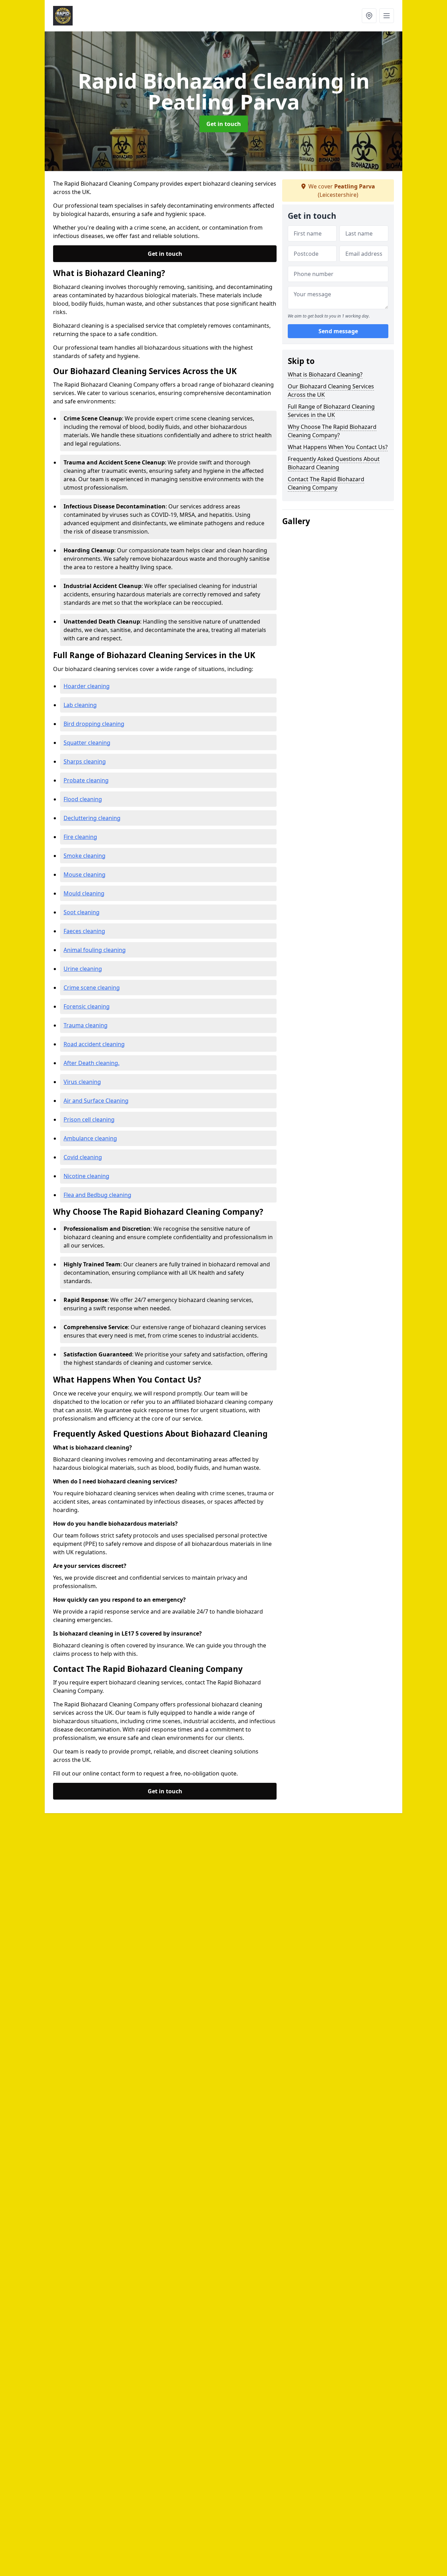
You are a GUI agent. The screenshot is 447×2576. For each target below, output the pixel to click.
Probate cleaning (86, 780)
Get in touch (224, 124)
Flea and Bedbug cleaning (97, 1195)
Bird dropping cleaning (94, 724)
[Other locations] (369, 16)
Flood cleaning (83, 799)
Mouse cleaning (85, 874)
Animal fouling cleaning (95, 950)
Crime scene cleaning (92, 988)
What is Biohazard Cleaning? (325, 374)
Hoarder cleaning (87, 686)
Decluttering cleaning (92, 818)
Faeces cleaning (84, 931)
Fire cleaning (80, 837)
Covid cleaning (83, 1157)
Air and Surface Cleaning (96, 1101)
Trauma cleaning (86, 1025)
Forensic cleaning (87, 1006)
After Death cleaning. (91, 1063)
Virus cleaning (82, 1082)
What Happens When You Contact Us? (338, 447)
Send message (338, 331)
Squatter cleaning (87, 743)
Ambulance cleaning (90, 1138)
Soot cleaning (82, 912)
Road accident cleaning (94, 1044)
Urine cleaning (83, 969)
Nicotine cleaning (86, 1176)
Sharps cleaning (85, 761)
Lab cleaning (80, 705)
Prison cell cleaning (89, 1119)
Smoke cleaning (85, 856)
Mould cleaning (84, 893)
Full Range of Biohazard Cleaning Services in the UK (331, 411)
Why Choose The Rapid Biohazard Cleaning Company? (332, 431)
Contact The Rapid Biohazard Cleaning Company (326, 483)
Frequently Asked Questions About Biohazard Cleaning (334, 463)
